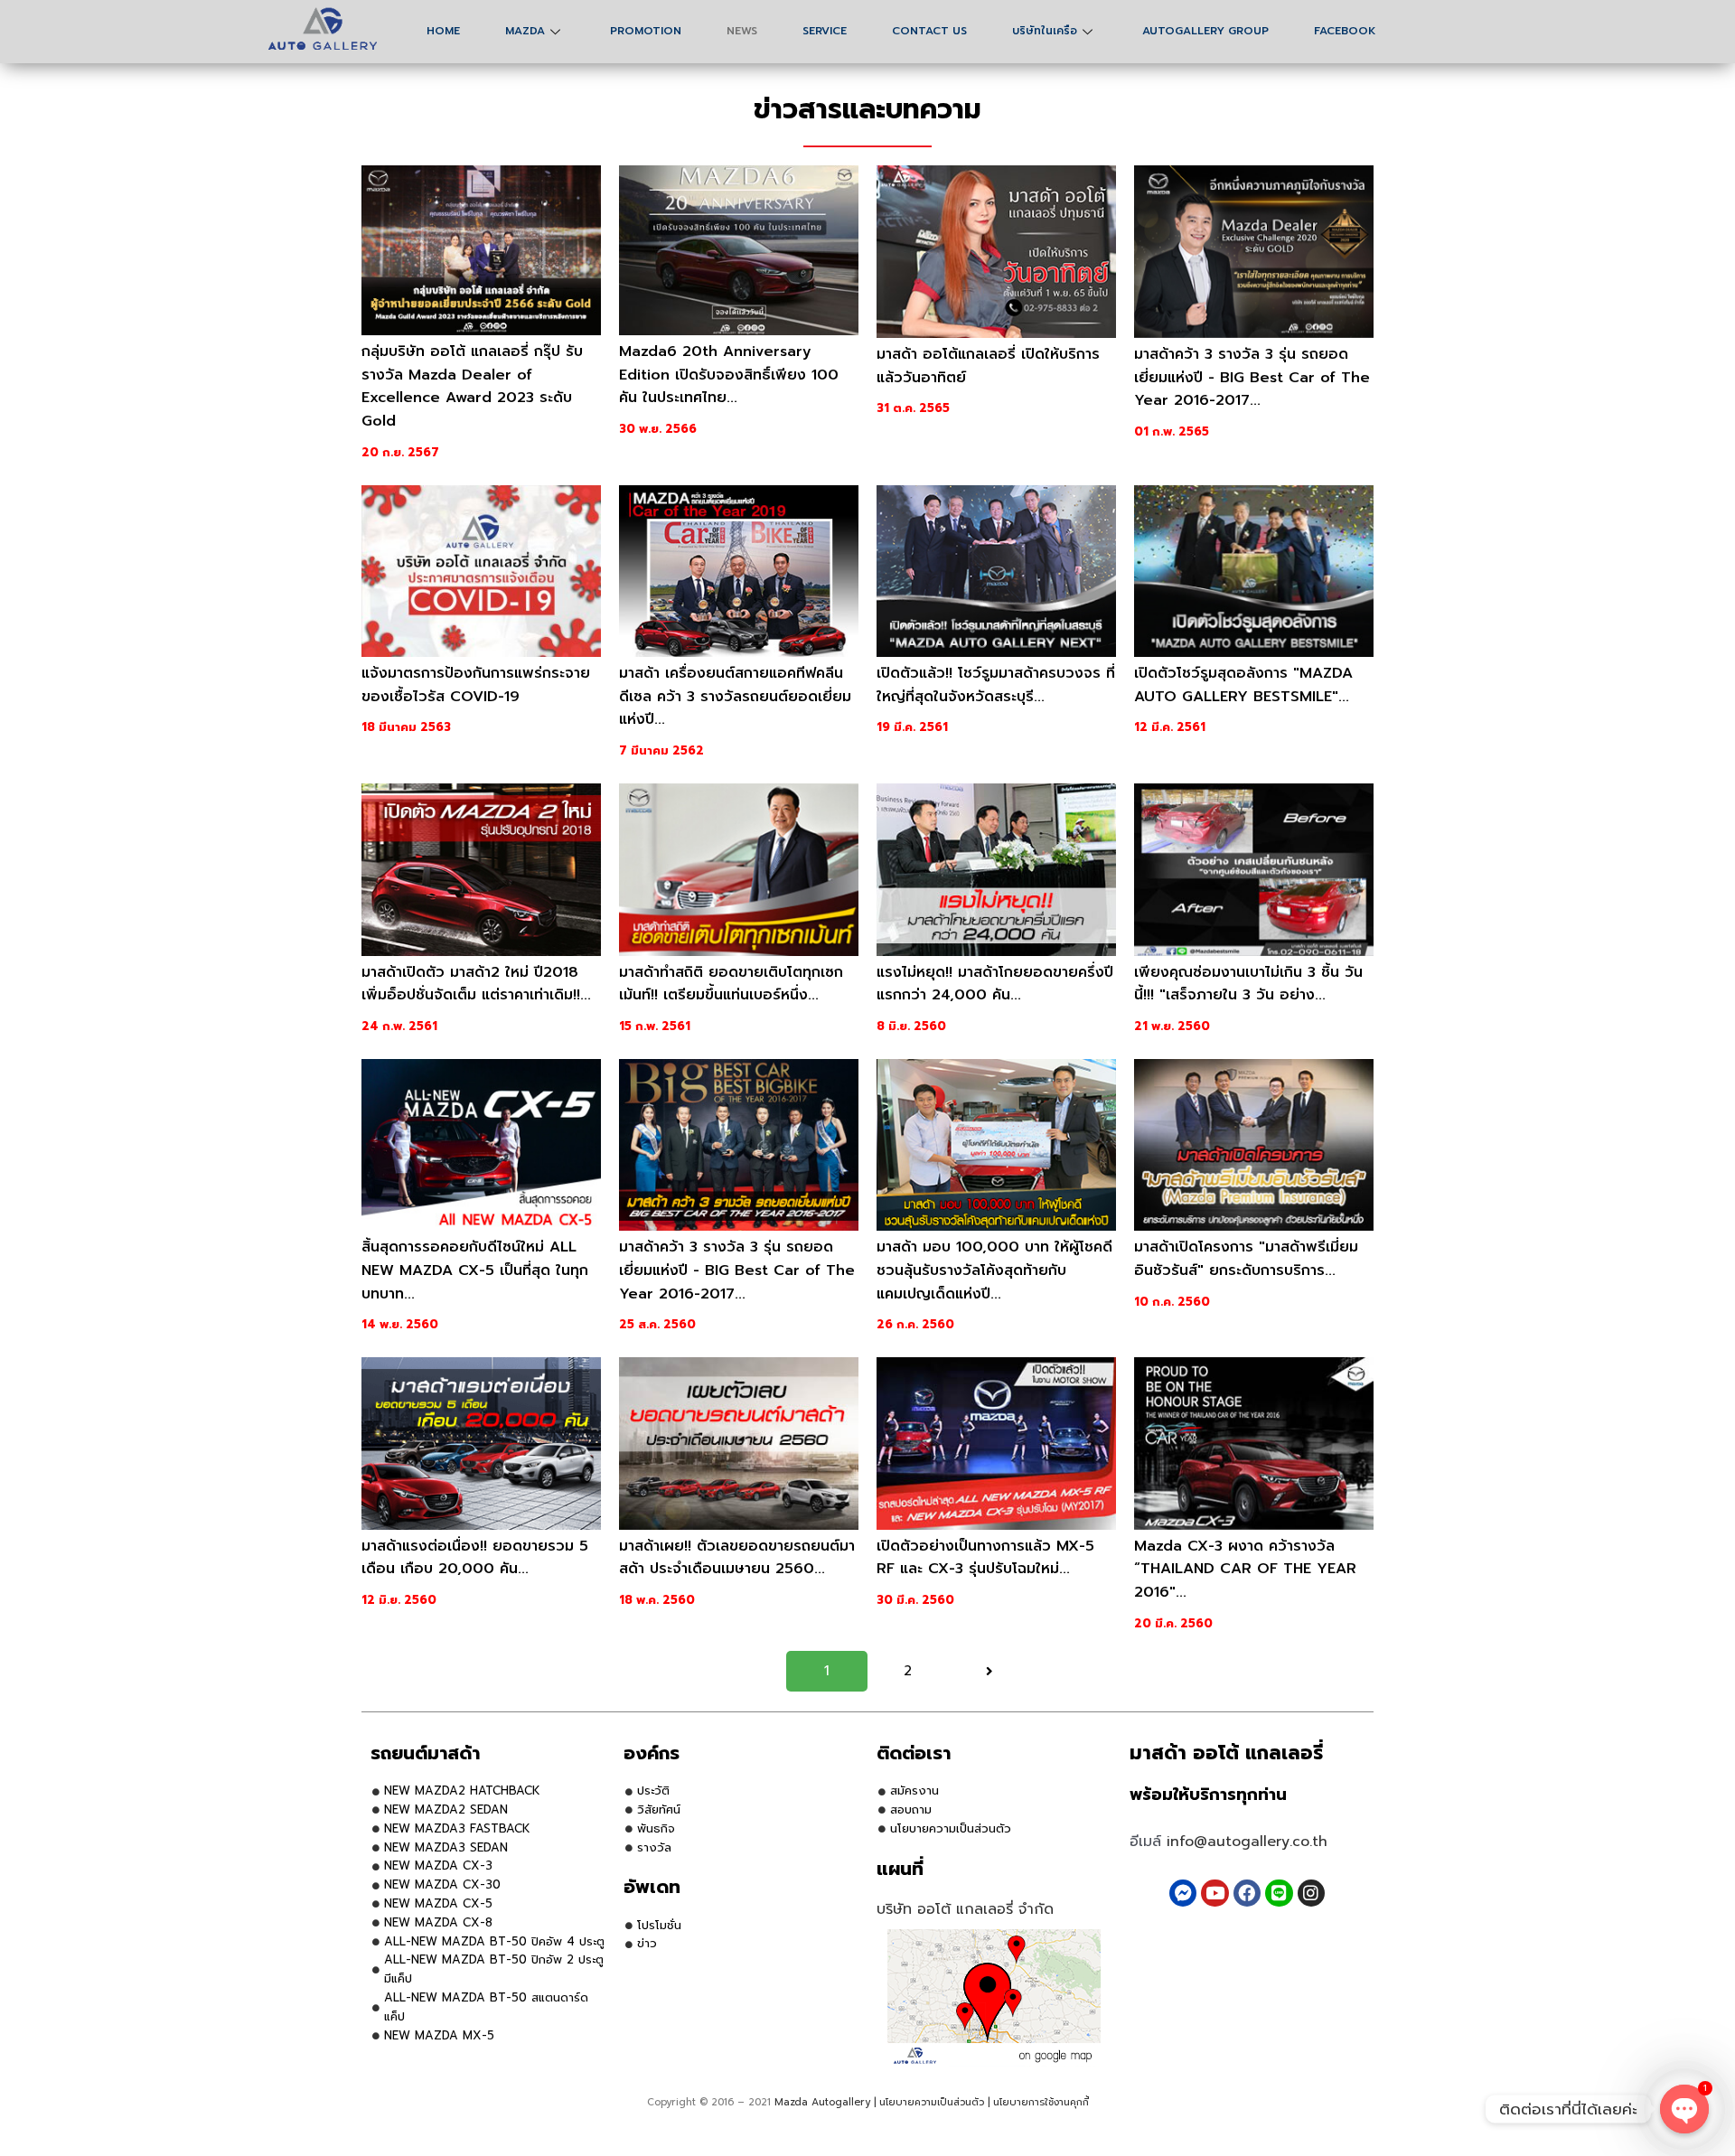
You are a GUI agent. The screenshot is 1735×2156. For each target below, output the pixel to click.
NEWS (742, 31)
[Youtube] (1214, 1893)
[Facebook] (1247, 1893)
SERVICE (825, 31)
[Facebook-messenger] (1183, 1893)
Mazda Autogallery (822, 2102)
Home (443, 31)
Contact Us (929, 31)
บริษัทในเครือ (1045, 31)
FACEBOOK (1345, 31)
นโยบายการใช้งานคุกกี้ (1041, 2102)
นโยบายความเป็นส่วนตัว (932, 2102)
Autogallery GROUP (1205, 31)
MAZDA (525, 31)
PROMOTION (646, 31)
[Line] (1279, 1893)
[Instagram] (1311, 1893)
